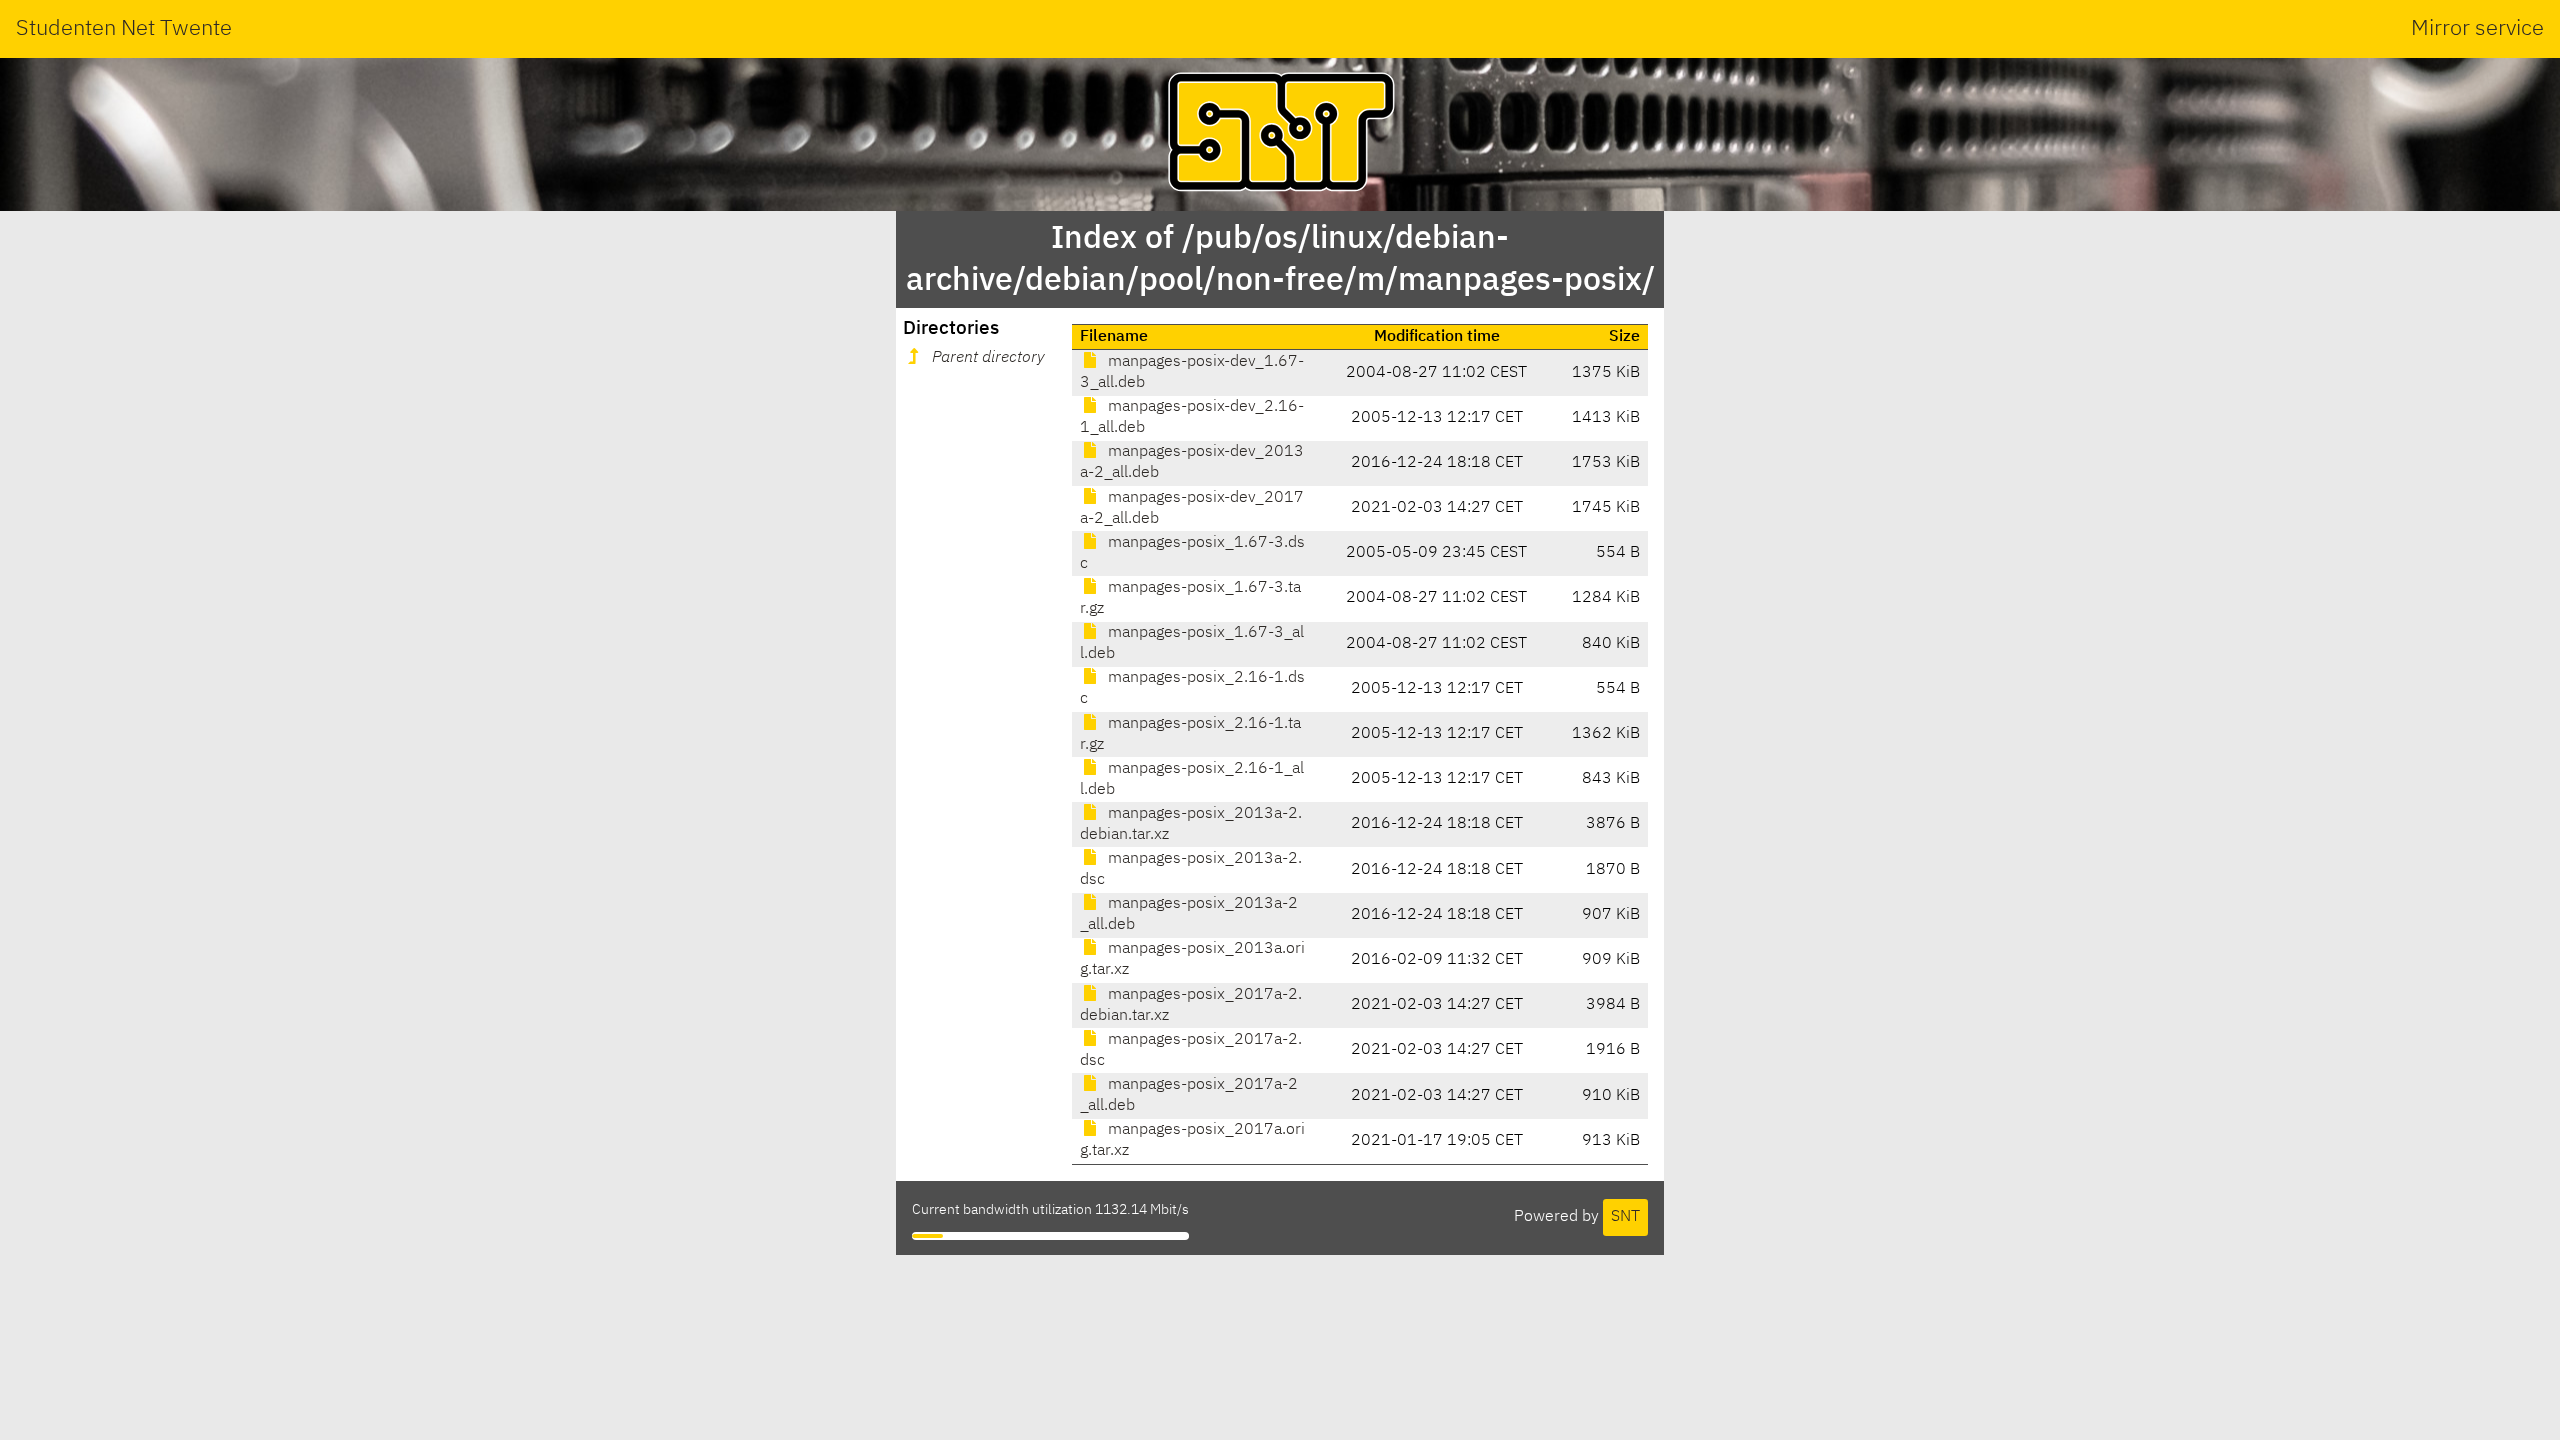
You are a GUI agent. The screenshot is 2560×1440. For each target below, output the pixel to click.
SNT (1625, 1217)
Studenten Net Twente (124, 29)
